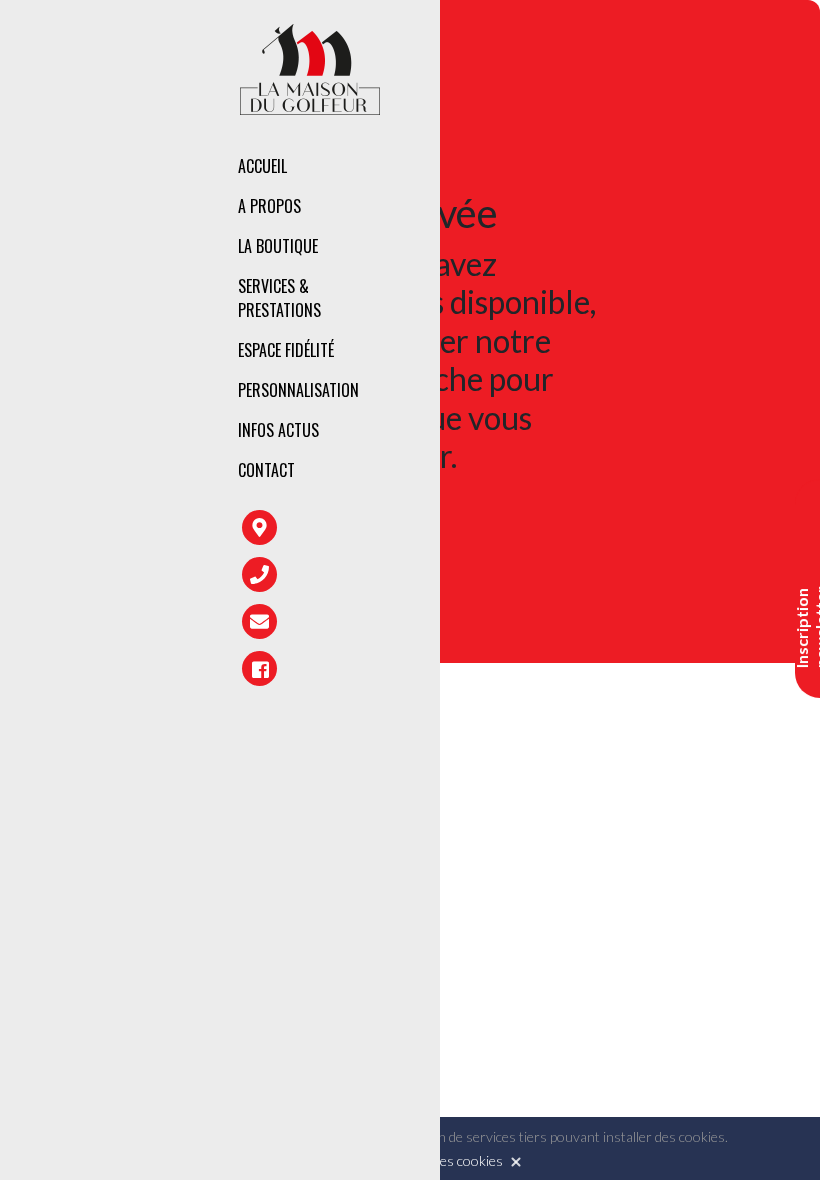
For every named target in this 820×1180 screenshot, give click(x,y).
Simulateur (540, 371)
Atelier (525, 328)
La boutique (278, 246)
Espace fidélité (286, 350)
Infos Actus (278, 430)
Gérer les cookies (450, 1160)
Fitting (526, 285)
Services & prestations (279, 298)
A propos (269, 206)
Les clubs (533, 250)
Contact (266, 470)
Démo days (537, 414)
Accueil (262, 166)
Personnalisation (298, 390)
